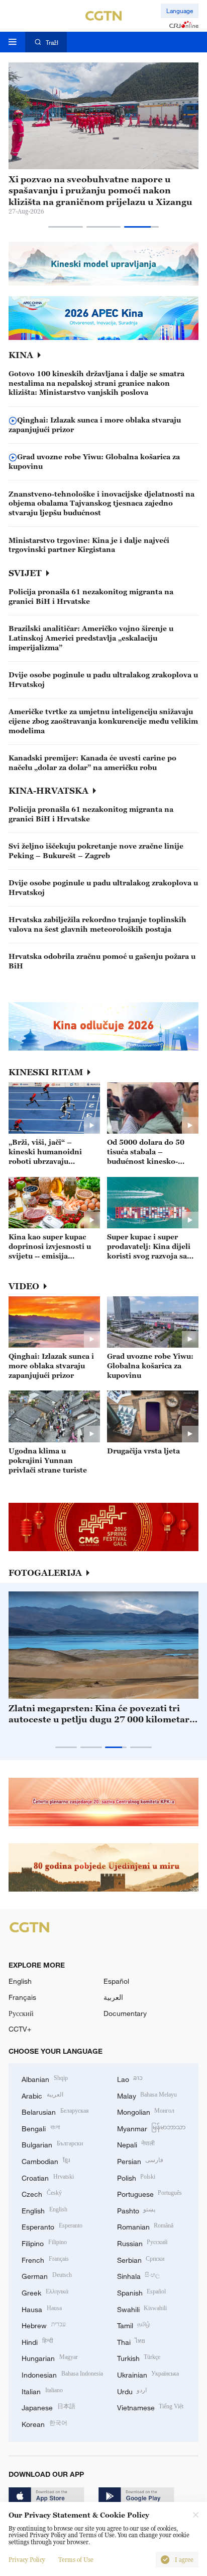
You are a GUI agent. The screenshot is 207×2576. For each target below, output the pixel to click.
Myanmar (151, 2128)
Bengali (41, 2128)
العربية (113, 1997)
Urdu (132, 2390)
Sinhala (139, 2275)
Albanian (45, 2078)
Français (22, 1997)
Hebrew (44, 2324)
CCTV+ (20, 2029)
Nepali (136, 2144)
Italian (42, 2390)
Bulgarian (52, 2144)
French (45, 2259)
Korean (44, 2423)
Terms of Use (76, 2560)
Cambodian (46, 2160)
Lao (130, 2078)
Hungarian (50, 2357)
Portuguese (150, 2193)
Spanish (142, 2292)
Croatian (48, 2177)
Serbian (141, 2259)
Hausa (42, 2308)
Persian (140, 2160)
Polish (136, 2177)
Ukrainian (148, 2374)
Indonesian (62, 2374)
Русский (21, 2013)
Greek (45, 2292)
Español (116, 1981)
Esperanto (52, 2226)
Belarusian (55, 2111)
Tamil (134, 2324)
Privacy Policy (27, 2560)
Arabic (42, 2095)
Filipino (44, 2242)
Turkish (139, 2357)
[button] (66, 227)
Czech (42, 2193)
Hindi (37, 2341)
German (47, 2275)
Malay (147, 2095)
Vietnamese (150, 2407)
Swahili (142, 2308)
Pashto (136, 2210)
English (20, 1981)
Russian (142, 2242)
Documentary (125, 2013)
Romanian (145, 2226)
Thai (131, 2341)
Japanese (48, 2407)
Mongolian (146, 2111)
